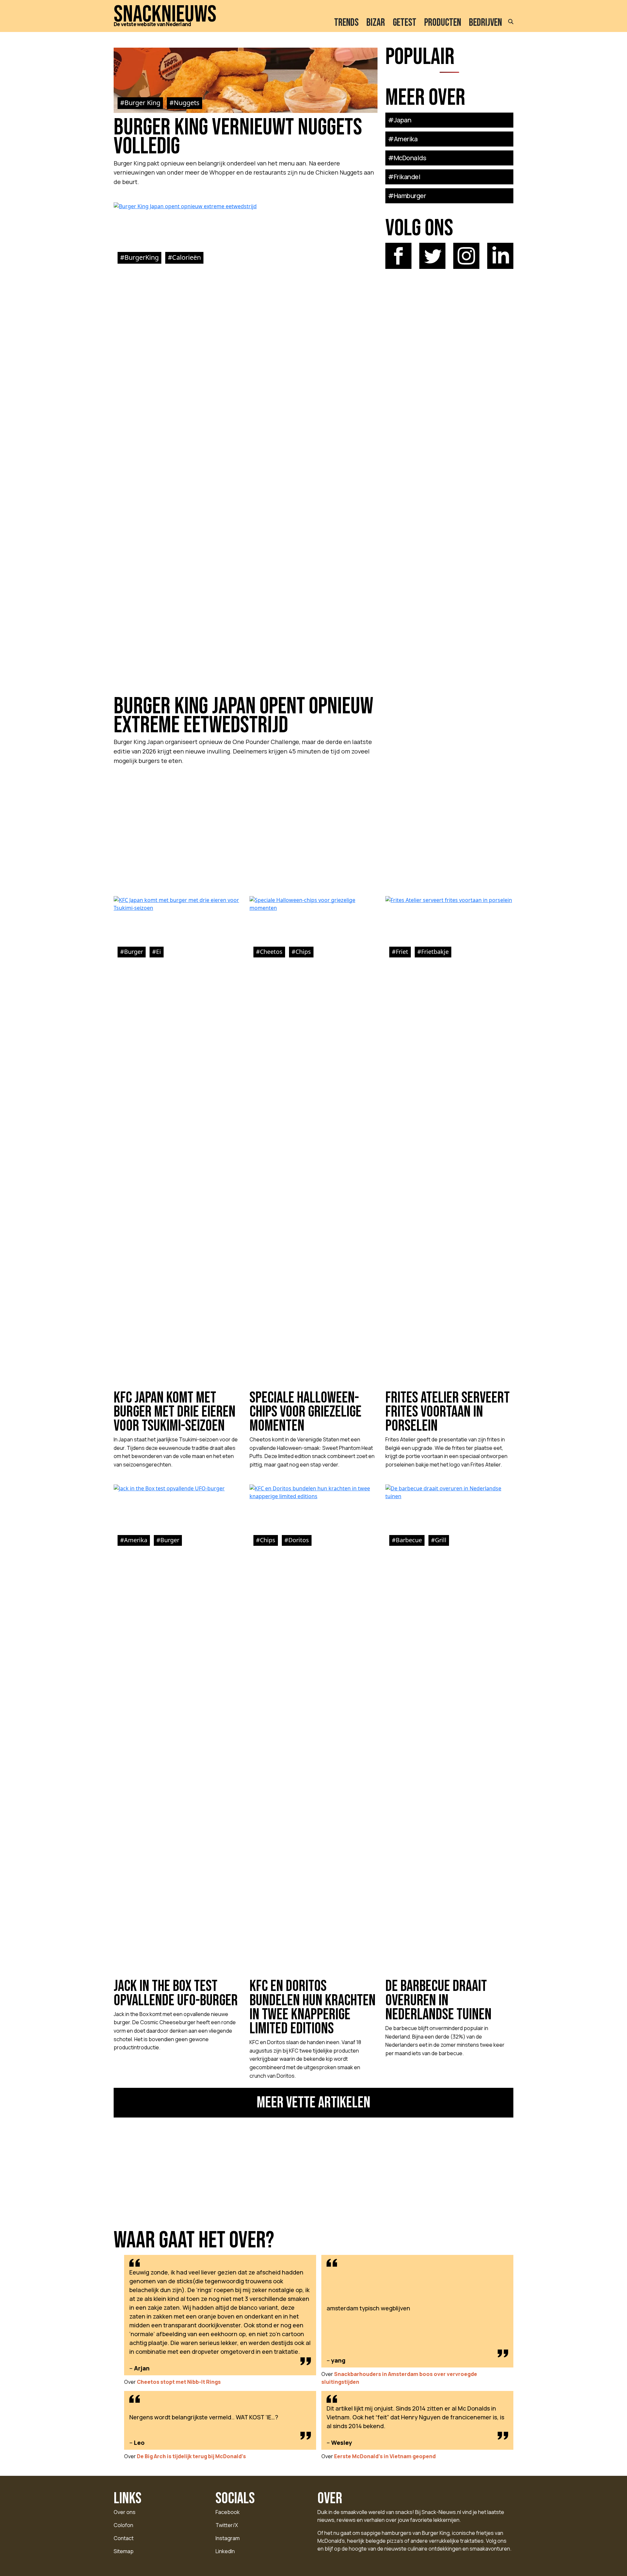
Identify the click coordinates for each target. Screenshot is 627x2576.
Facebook (228, 2512)
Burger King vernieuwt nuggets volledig (238, 137)
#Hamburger (407, 196)
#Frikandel (404, 177)
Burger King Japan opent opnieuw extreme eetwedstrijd (243, 716)
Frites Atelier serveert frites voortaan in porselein (448, 1412)
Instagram (228, 2538)
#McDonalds (407, 158)
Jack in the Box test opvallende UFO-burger (176, 1993)
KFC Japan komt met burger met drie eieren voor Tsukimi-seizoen (175, 1412)
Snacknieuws (165, 15)
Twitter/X (227, 2525)
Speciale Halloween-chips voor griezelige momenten (305, 1412)
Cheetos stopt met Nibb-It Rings (179, 2382)
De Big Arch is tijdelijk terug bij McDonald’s (191, 2456)
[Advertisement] (246, 827)
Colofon (123, 2525)
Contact (124, 2538)
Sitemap (124, 2551)
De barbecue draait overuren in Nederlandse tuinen (438, 2000)
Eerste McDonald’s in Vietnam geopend (385, 2456)
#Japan (400, 120)
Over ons (125, 2512)
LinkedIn (225, 2551)
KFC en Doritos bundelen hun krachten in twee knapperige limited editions (313, 2007)
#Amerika (403, 139)
